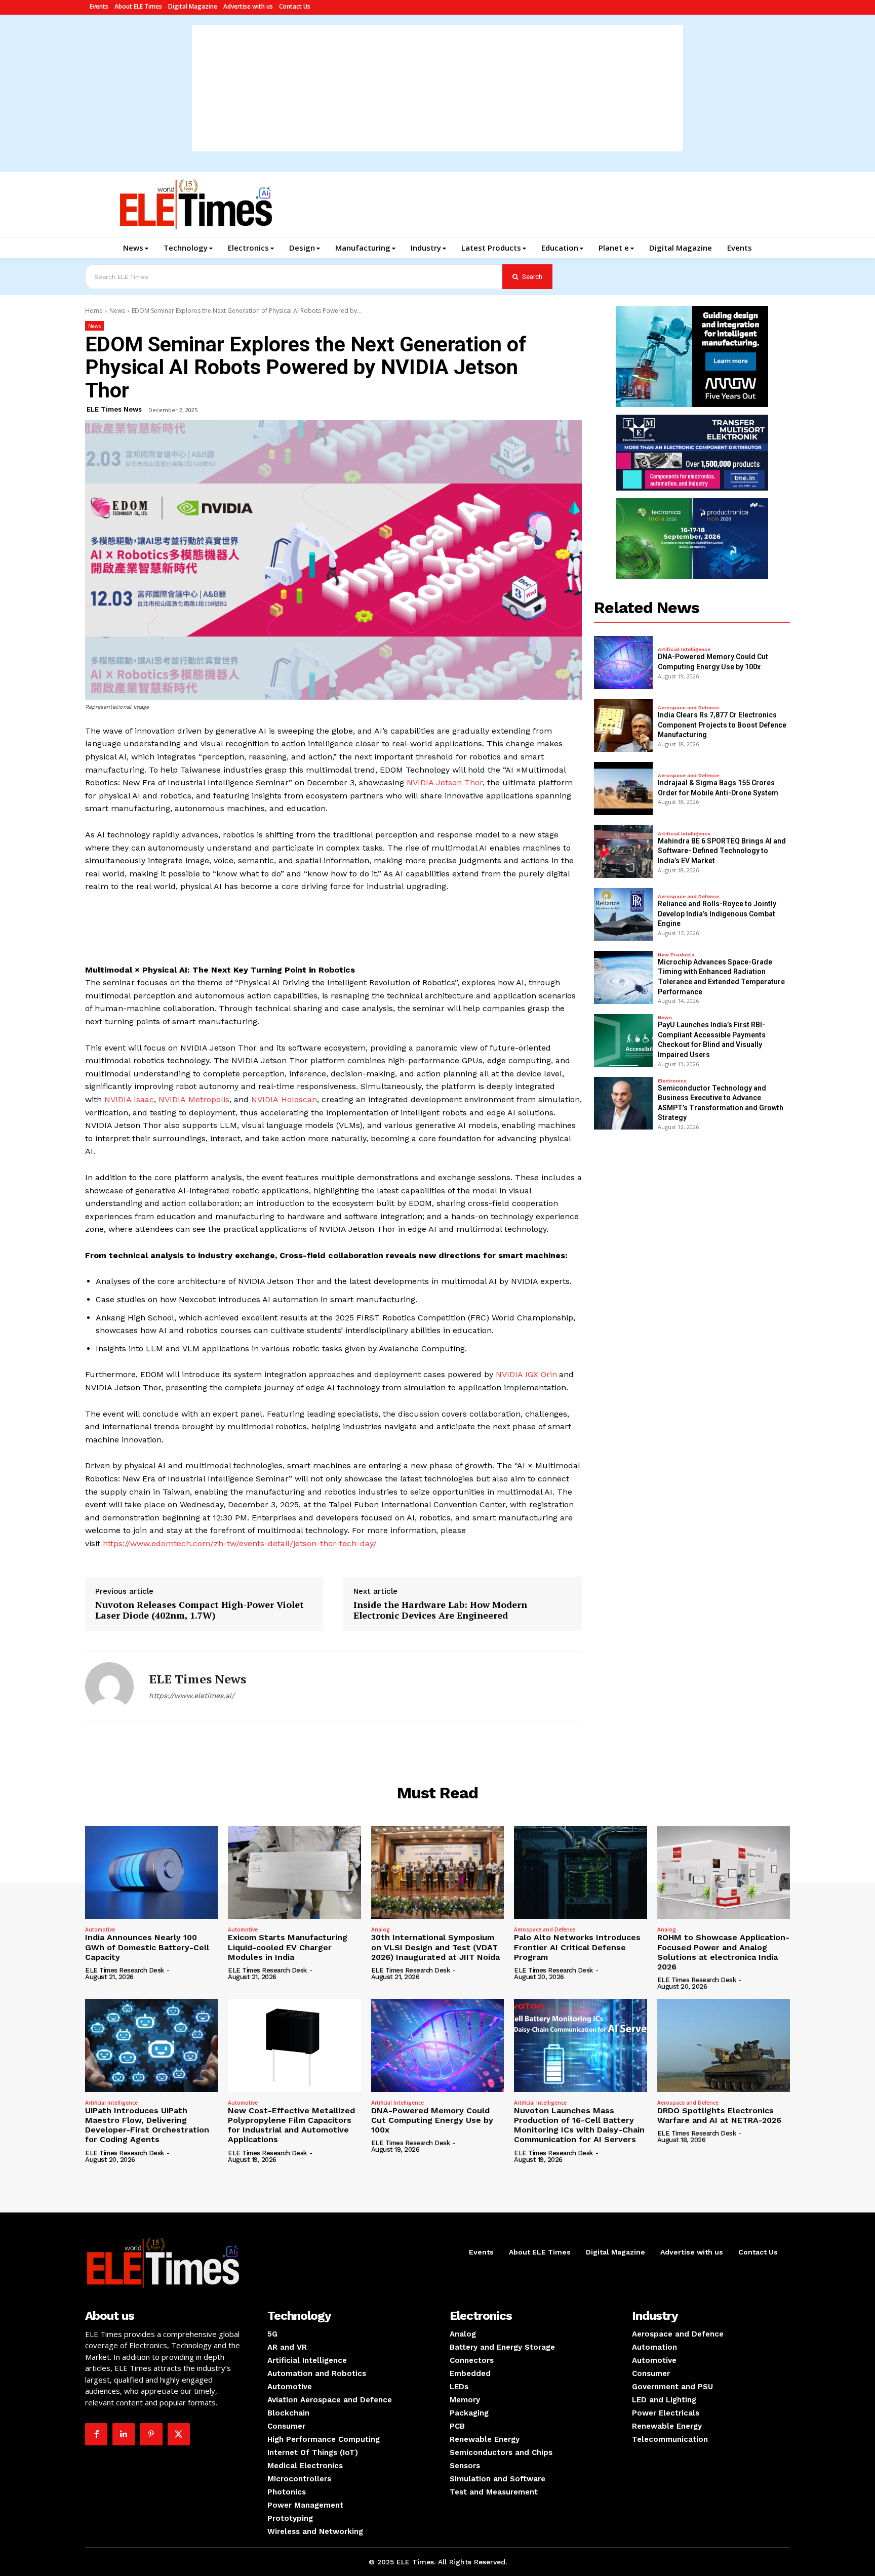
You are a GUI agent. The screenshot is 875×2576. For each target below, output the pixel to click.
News (117, 311)
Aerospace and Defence (688, 708)
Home (94, 311)
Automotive (100, 1929)
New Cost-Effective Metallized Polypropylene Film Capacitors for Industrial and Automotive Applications (291, 2125)
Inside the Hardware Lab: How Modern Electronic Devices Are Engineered (440, 1610)
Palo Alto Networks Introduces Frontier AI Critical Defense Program (577, 1947)
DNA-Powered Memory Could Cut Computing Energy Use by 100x (432, 2120)
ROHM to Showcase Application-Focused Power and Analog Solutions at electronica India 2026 (723, 1952)
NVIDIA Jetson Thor (445, 782)
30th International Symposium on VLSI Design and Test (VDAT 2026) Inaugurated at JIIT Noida (435, 1947)
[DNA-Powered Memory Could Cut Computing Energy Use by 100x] (623, 662)
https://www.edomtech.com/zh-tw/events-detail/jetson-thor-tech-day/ (240, 1543)
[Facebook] (96, 2434)
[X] (179, 2434)
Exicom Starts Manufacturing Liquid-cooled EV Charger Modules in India (288, 1947)
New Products (676, 955)
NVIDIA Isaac (129, 1099)
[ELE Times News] (109, 1686)
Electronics (672, 1081)
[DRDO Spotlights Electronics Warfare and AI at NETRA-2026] (724, 2045)
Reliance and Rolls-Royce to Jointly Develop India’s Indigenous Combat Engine (717, 914)
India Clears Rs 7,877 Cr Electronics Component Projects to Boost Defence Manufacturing (722, 725)
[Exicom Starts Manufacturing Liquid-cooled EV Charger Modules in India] (294, 1873)
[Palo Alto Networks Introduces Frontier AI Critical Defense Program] (580, 1873)
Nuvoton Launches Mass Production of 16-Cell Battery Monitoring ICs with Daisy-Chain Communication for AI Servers (579, 2125)
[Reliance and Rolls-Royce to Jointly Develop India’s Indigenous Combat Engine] (623, 914)
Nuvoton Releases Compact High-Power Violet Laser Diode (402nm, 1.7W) (200, 1610)
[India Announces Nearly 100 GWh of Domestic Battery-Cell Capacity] (151, 1873)
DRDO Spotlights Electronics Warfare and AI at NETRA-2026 (719, 2115)
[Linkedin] (124, 2434)
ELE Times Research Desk (125, 1970)
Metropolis (209, 1099)
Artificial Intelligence (684, 650)
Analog (381, 1929)
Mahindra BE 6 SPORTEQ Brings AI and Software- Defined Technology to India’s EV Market (722, 851)
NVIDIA (173, 1099)
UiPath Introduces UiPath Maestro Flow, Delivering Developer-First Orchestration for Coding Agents (147, 2125)
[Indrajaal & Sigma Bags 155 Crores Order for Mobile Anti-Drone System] (623, 788)
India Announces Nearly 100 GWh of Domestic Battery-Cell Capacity (147, 1947)
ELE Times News (114, 409)
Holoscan (299, 1099)
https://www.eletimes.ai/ (192, 1696)
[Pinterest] (151, 2434)
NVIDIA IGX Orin (526, 1374)
